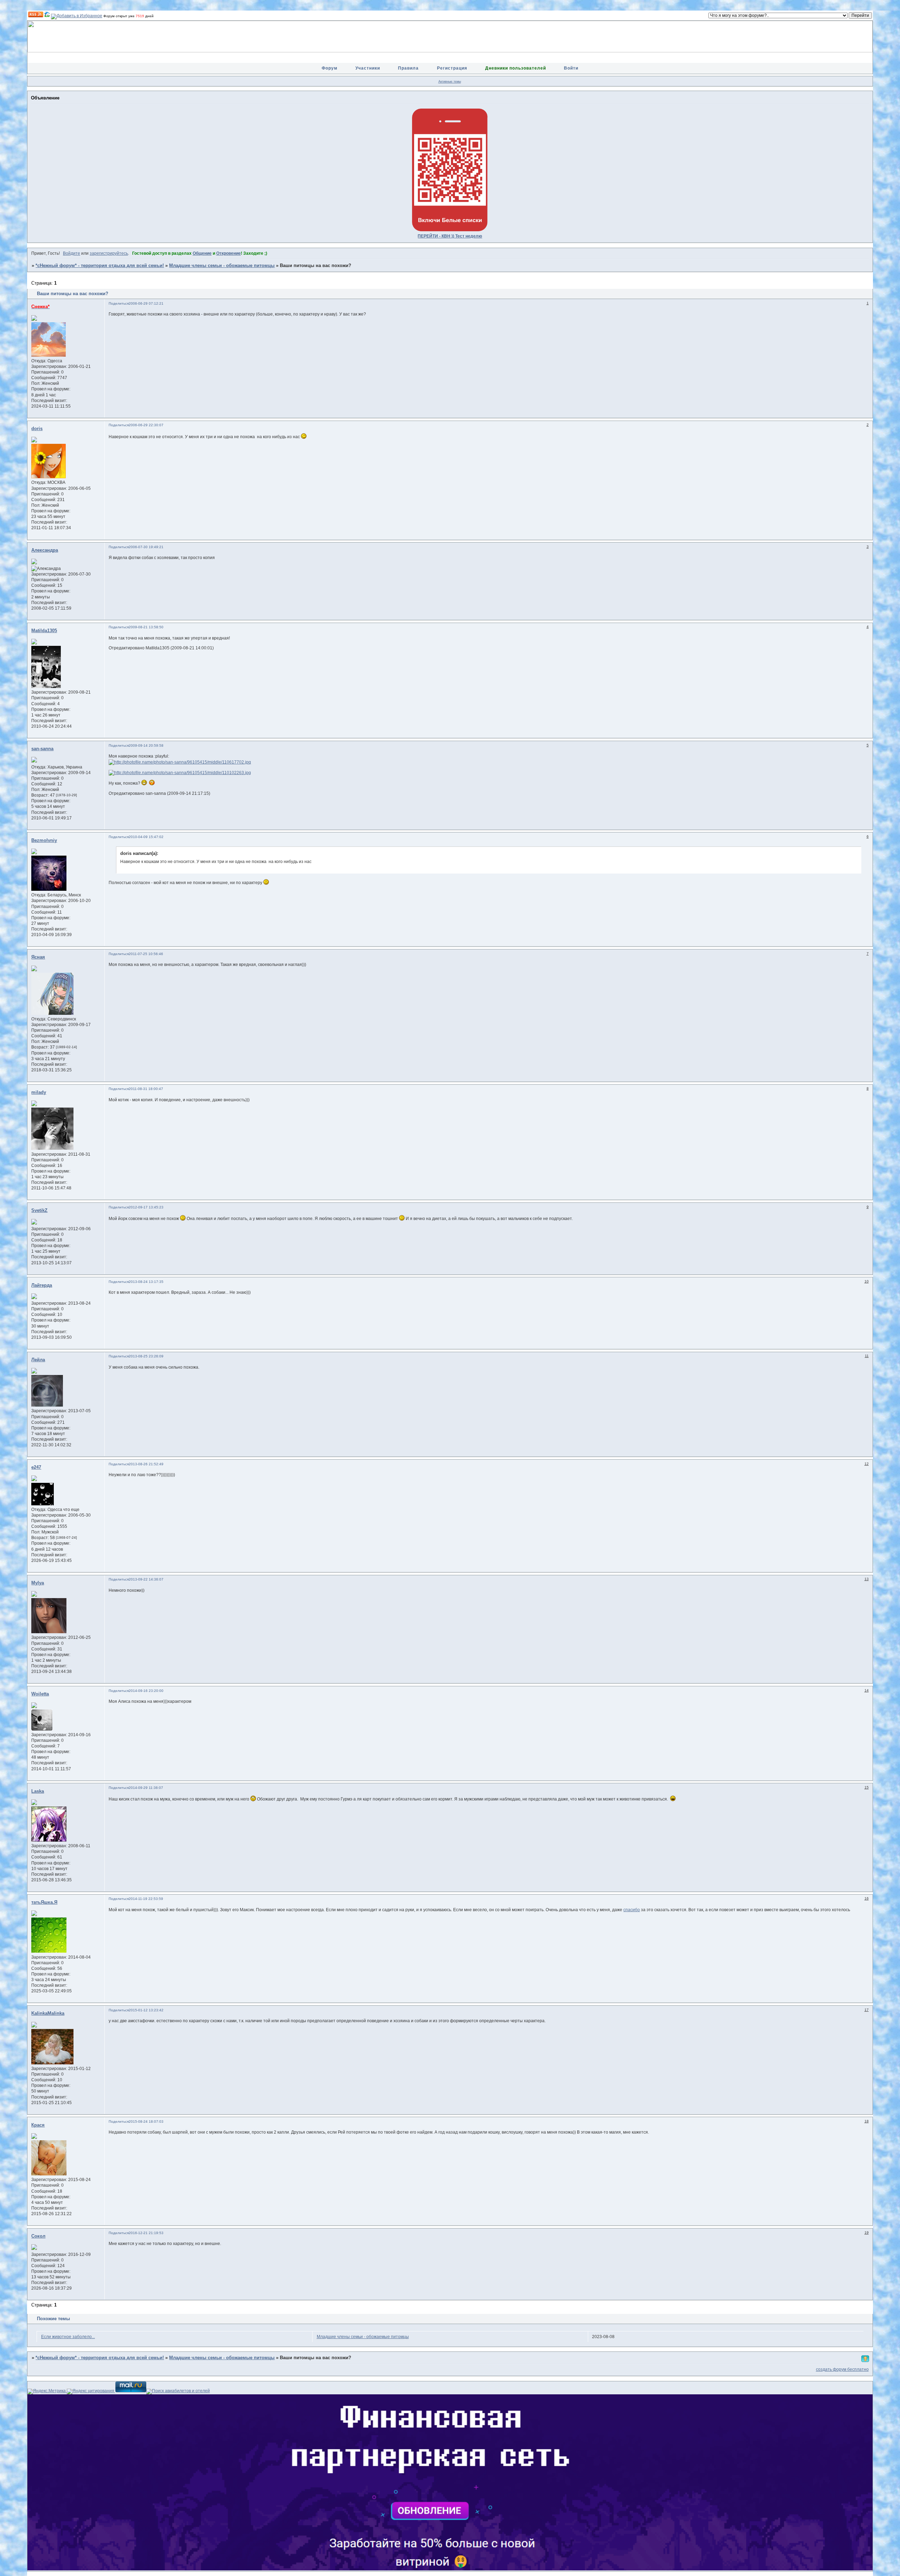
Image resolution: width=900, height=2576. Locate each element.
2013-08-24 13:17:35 (146, 1282)
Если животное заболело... (68, 2337)
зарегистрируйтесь (109, 253)
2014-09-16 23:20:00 (146, 1691)
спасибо (632, 1910)
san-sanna (42, 749)
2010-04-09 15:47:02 (146, 837)
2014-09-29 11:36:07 (146, 1788)
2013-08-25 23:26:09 (146, 1356)
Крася (38, 2125)
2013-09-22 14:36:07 (146, 1579)
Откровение (229, 253)
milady (39, 1092)
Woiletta (40, 1694)
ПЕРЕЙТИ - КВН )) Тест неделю (450, 236)
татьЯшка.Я (44, 1902)
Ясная (38, 957)
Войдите (72, 253)
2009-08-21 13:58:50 (146, 627)
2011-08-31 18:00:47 (146, 1089)
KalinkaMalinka (48, 2013)
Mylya (38, 1583)
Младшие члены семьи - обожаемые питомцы (222, 266)
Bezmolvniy (44, 841)
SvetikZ (39, 1211)
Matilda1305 (44, 631)
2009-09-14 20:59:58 (146, 745)
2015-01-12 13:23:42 (146, 2010)
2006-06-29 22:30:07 (146, 425)
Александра (45, 550)
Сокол (38, 2236)
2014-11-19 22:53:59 (146, 1899)
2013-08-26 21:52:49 (146, 1464)
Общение (202, 253)
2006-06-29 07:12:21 (146, 303)
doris (37, 429)
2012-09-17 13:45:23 (146, 1207)
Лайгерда (42, 1285)
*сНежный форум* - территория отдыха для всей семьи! (100, 266)
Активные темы (450, 82)
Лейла (38, 1360)
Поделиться (119, 303)
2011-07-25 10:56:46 (146, 954)
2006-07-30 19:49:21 (146, 547)
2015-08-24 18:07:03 (146, 2121)
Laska (38, 1791)
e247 (36, 1467)
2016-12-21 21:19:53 (146, 2233)
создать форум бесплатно (842, 2369)
